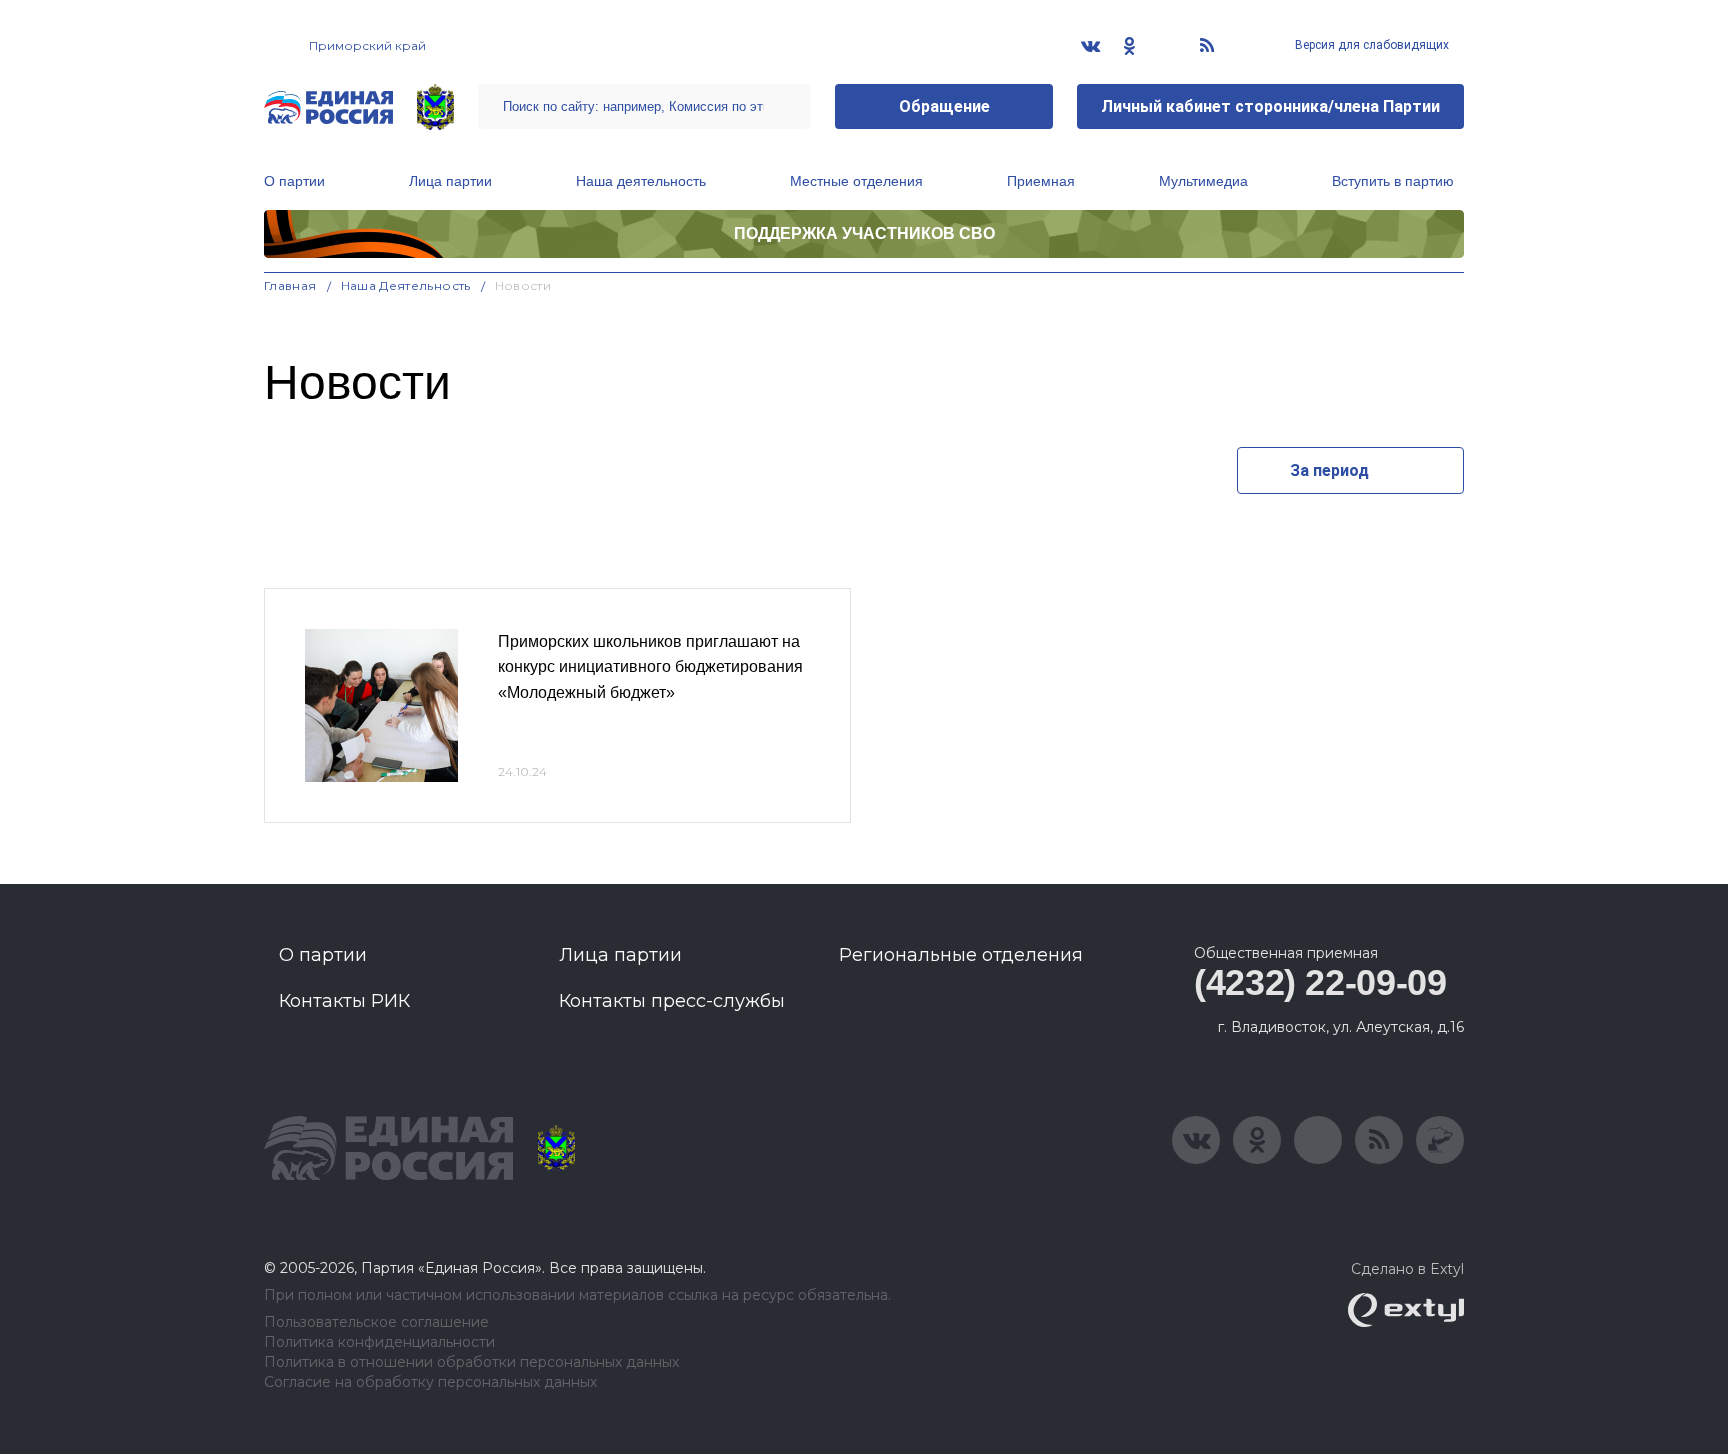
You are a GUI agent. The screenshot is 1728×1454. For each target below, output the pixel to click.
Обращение (944, 106)
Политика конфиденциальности (379, 1342)
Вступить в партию (1393, 181)
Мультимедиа (1203, 181)
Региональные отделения (961, 955)
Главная (290, 285)
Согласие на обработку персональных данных (430, 1382)
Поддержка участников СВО (864, 233)
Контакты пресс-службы (672, 1001)
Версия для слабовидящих (1370, 45)
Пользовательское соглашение (376, 1322)
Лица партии (450, 181)
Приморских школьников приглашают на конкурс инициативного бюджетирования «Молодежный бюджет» (650, 667)
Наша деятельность (641, 181)
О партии (294, 181)
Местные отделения (856, 181)
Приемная (1041, 181)
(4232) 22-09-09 (1320, 982)
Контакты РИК (344, 1001)
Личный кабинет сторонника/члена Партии (1270, 106)
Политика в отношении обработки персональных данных (471, 1362)
